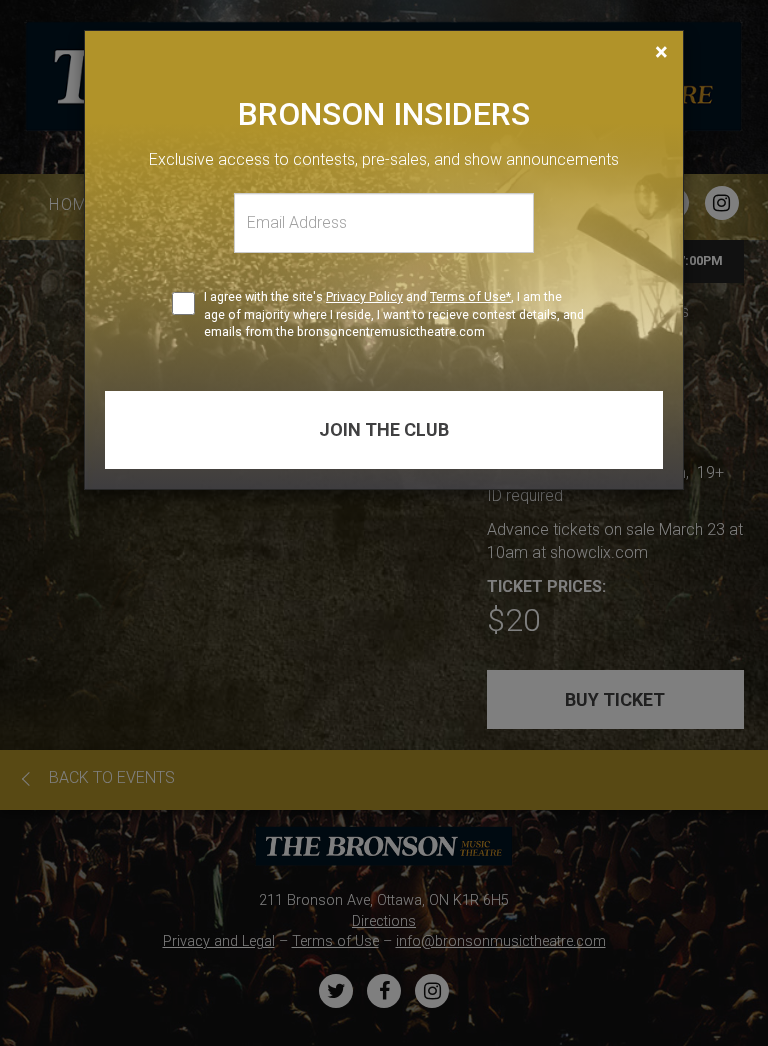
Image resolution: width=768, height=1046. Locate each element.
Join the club (384, 429)
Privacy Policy (364, 296)
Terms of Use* (470, 296)
